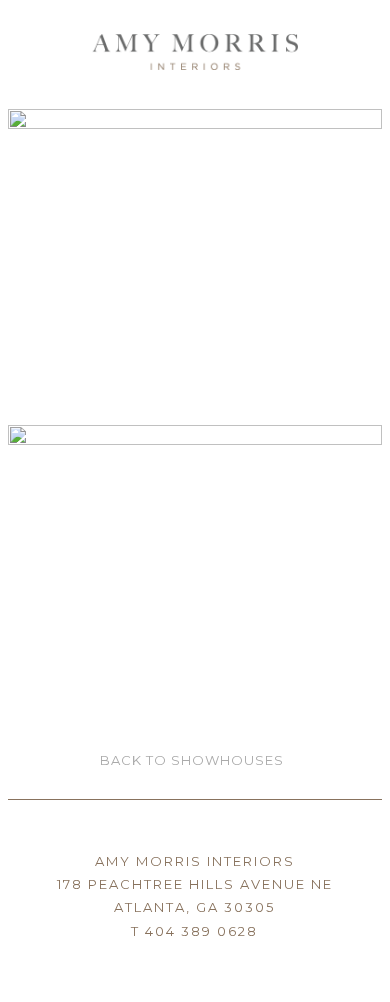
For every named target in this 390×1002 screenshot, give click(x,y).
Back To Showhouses (192, 760)
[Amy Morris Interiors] (195, 45)
